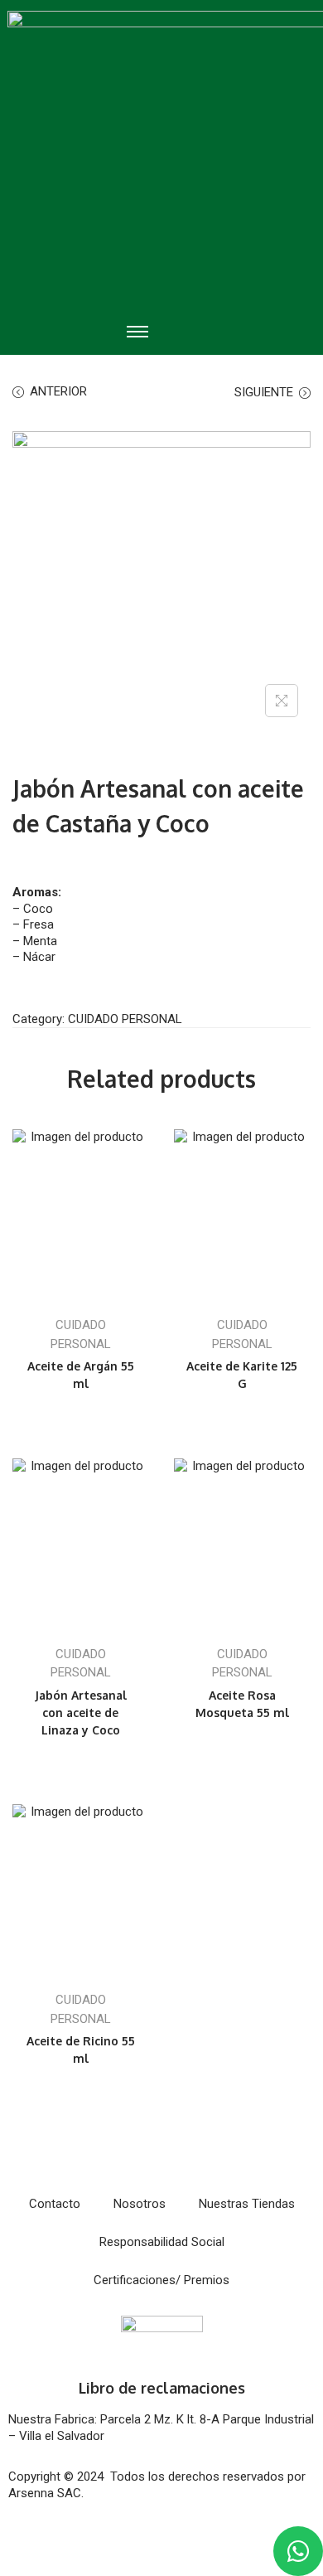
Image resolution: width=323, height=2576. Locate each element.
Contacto (55, 2204)
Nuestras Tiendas (247, 2204)
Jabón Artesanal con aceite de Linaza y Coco (81, 1712)
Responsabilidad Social (162, 2242)
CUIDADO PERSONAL (125, 1019)
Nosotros (140, 2204)
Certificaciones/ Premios (161, 2280)
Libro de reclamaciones (162, 2388)
